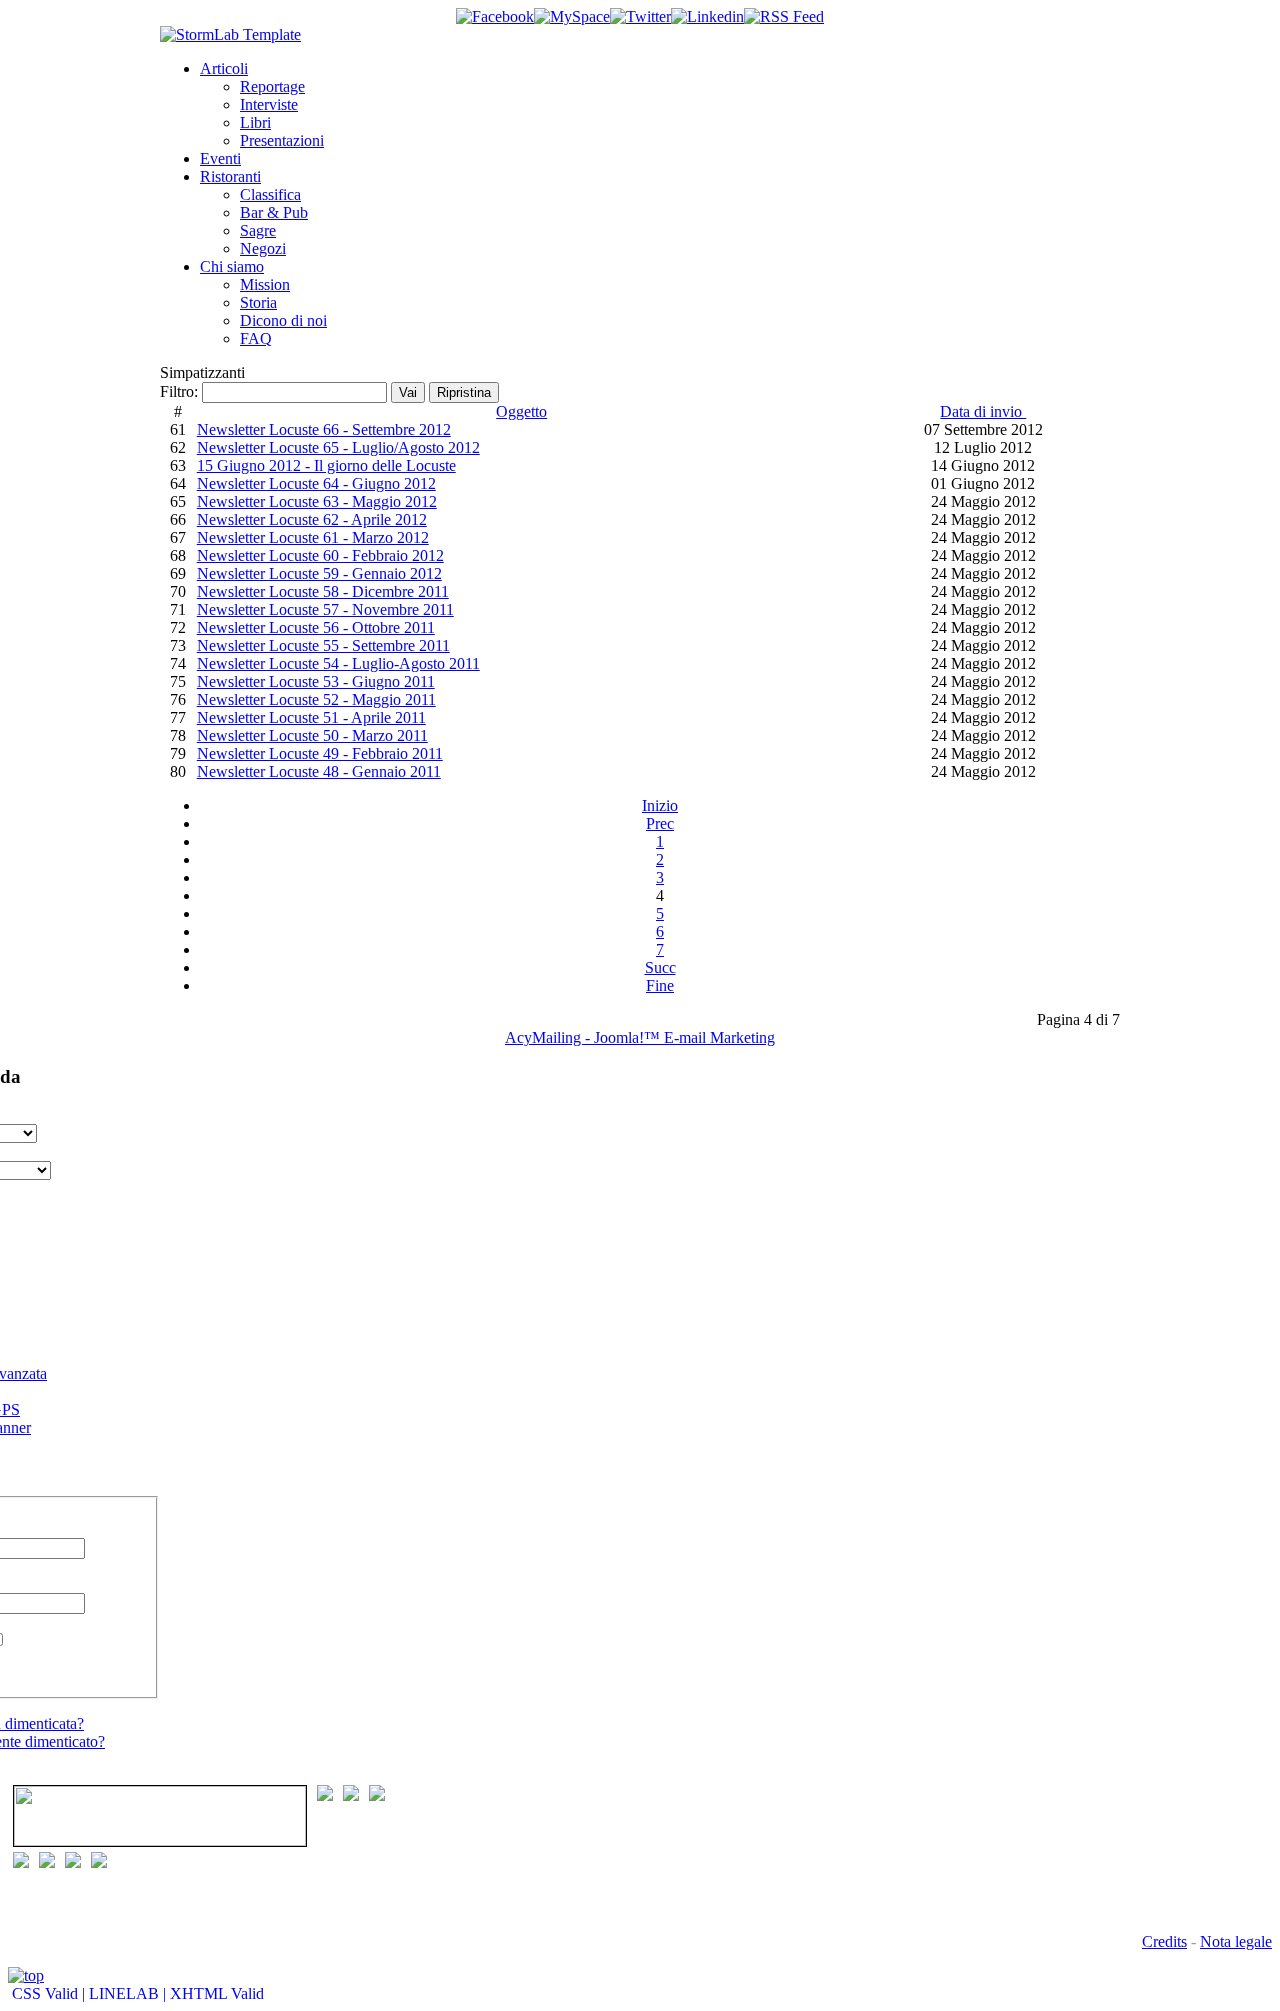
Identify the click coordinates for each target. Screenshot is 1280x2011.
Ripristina (464, 392)
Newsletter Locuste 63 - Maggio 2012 (317, 501)
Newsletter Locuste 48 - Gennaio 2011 (319, 771)
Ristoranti (230, 176)
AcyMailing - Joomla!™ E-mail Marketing (640, 1037)
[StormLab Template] (230, 34)
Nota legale (1236, 1941)
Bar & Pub (274, 212)
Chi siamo (232, 266)
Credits (1164, 1941)
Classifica (270, 194)
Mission (265, 284)
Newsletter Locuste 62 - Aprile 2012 (312, 519)
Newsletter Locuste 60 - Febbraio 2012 (320, 555)
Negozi (263, 248)
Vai (408, 392)
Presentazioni (282, 140)
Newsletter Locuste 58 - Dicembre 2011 (323, 591)
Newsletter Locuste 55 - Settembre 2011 (323, 645)
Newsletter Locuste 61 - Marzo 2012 (313, 537)
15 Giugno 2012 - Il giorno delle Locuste (326, 465)
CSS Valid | (48, 1993)
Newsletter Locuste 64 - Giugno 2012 (316, 483)
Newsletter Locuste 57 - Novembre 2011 (325, 609)
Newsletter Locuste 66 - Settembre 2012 (324, 429)
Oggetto (521, 411)
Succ (660, 967)
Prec (660, 823)
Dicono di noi (283, 320)
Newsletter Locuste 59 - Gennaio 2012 (319, 573)
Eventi (220, 158)
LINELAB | (129, 1993)
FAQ (256, 338)
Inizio (660, 805)
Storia (258, 302)
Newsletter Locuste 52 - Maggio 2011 (316, 699)
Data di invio (983, 411)
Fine (660, 985)
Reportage (272, 86)
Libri (255, 122)
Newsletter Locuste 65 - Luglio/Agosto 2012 (338, 447)
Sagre (258, 230)
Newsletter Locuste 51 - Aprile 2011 (311, 717)
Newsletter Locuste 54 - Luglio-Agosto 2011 (338, 663)
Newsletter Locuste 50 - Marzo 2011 (312, 735)
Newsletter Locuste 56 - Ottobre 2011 (316, 627)
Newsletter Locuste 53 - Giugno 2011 (316, 681)
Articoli (224, 68)
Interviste (269, 104)
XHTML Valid (217, 1993)
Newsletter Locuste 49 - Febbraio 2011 (320, 753)
